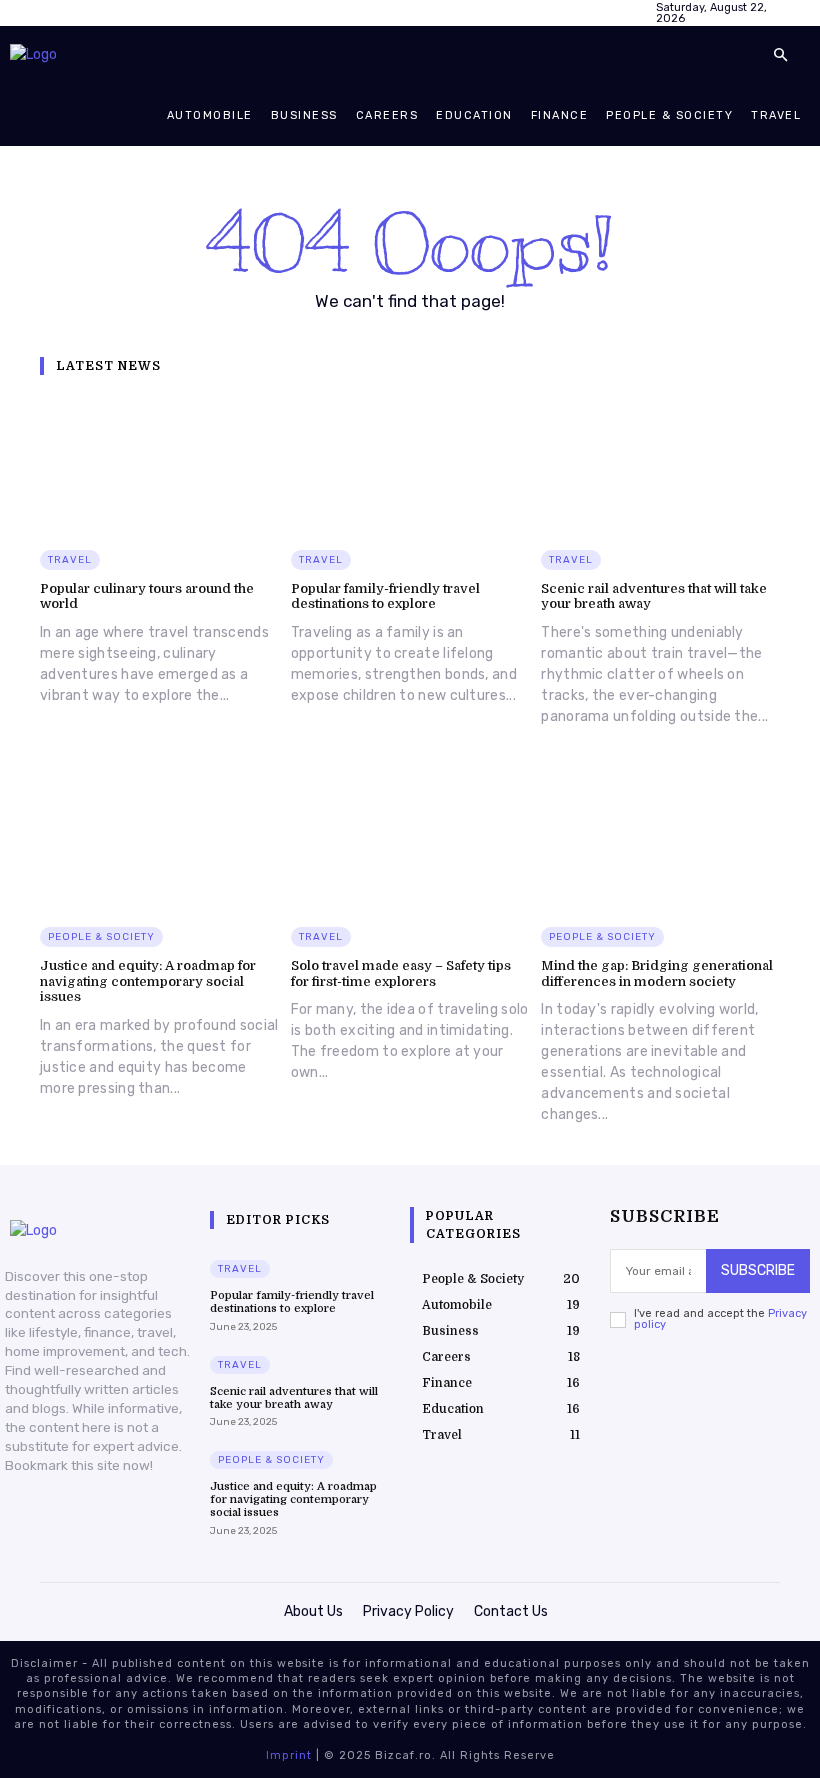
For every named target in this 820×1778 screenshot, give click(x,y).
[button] (780, 56)
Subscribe (758, 1270)
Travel (70, 560)
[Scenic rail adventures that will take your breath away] (660, 464)
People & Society (101, 937)
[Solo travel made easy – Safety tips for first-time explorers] (410, 841)
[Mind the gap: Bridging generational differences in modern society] (660, 841)
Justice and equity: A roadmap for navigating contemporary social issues (148, 981)
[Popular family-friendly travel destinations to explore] (410, 464)
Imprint (289, 1755)
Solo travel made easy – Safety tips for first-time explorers (401, 973)
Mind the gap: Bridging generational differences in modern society (657, 973)
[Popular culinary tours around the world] (159, 464)
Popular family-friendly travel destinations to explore (385, 596)
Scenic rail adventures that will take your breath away (294, 1398)
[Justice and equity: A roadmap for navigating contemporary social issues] (159, 841)
